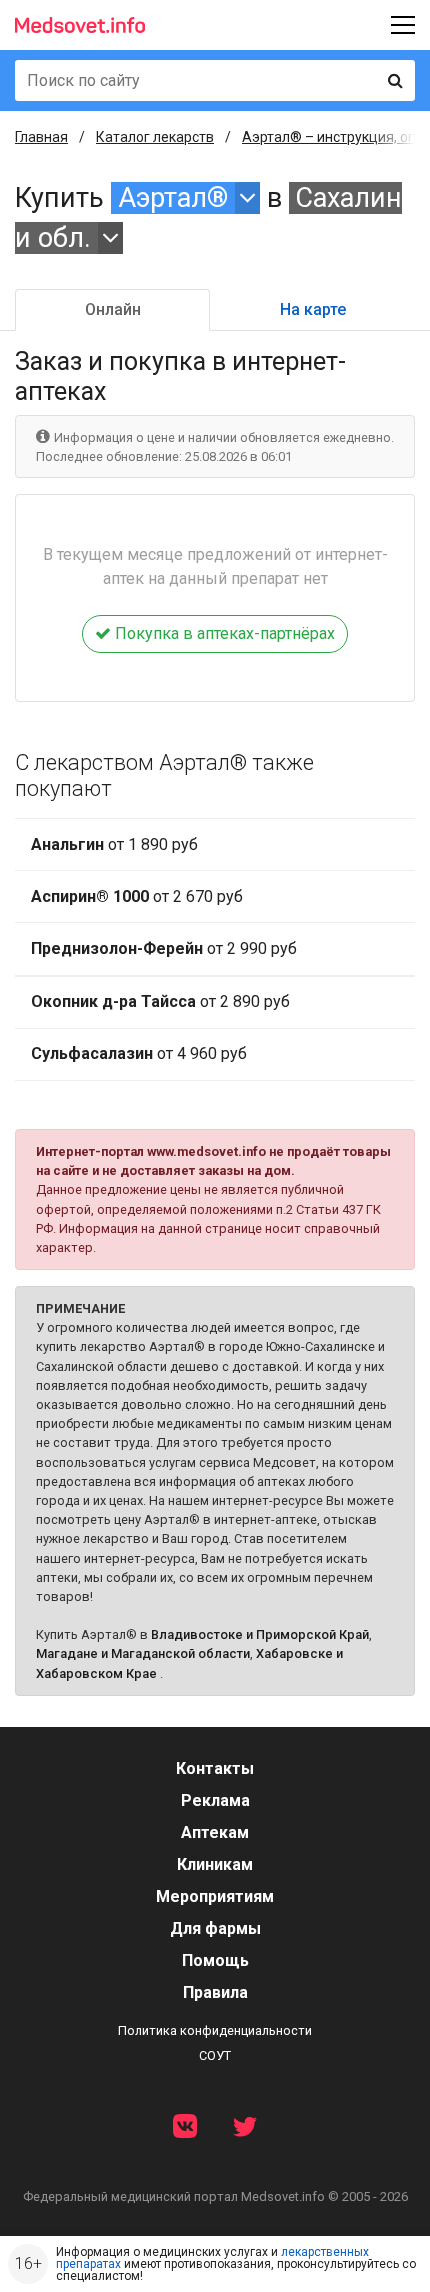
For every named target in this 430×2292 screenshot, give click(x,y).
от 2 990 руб (164, 948)
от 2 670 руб (137, 896)
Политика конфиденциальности (215, 2030)
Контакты (215, 1768)
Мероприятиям (215, 1896)
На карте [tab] (313, 309)
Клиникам (215, 1864)
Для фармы (215, 1928)
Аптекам (215, 1832)
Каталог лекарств (155, 137)
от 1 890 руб (114, 844)
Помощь (215, 1960)
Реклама (215, 1800)
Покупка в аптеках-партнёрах (223, 633)
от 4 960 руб (139, 1053)
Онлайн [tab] (113, 309)
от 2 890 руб (160, 1001)
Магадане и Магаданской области (143, 1653)
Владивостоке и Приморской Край (260, 1634)
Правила (215, 1992)
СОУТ (215, 2055)
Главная (41, 137)
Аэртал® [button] (173, 198)
